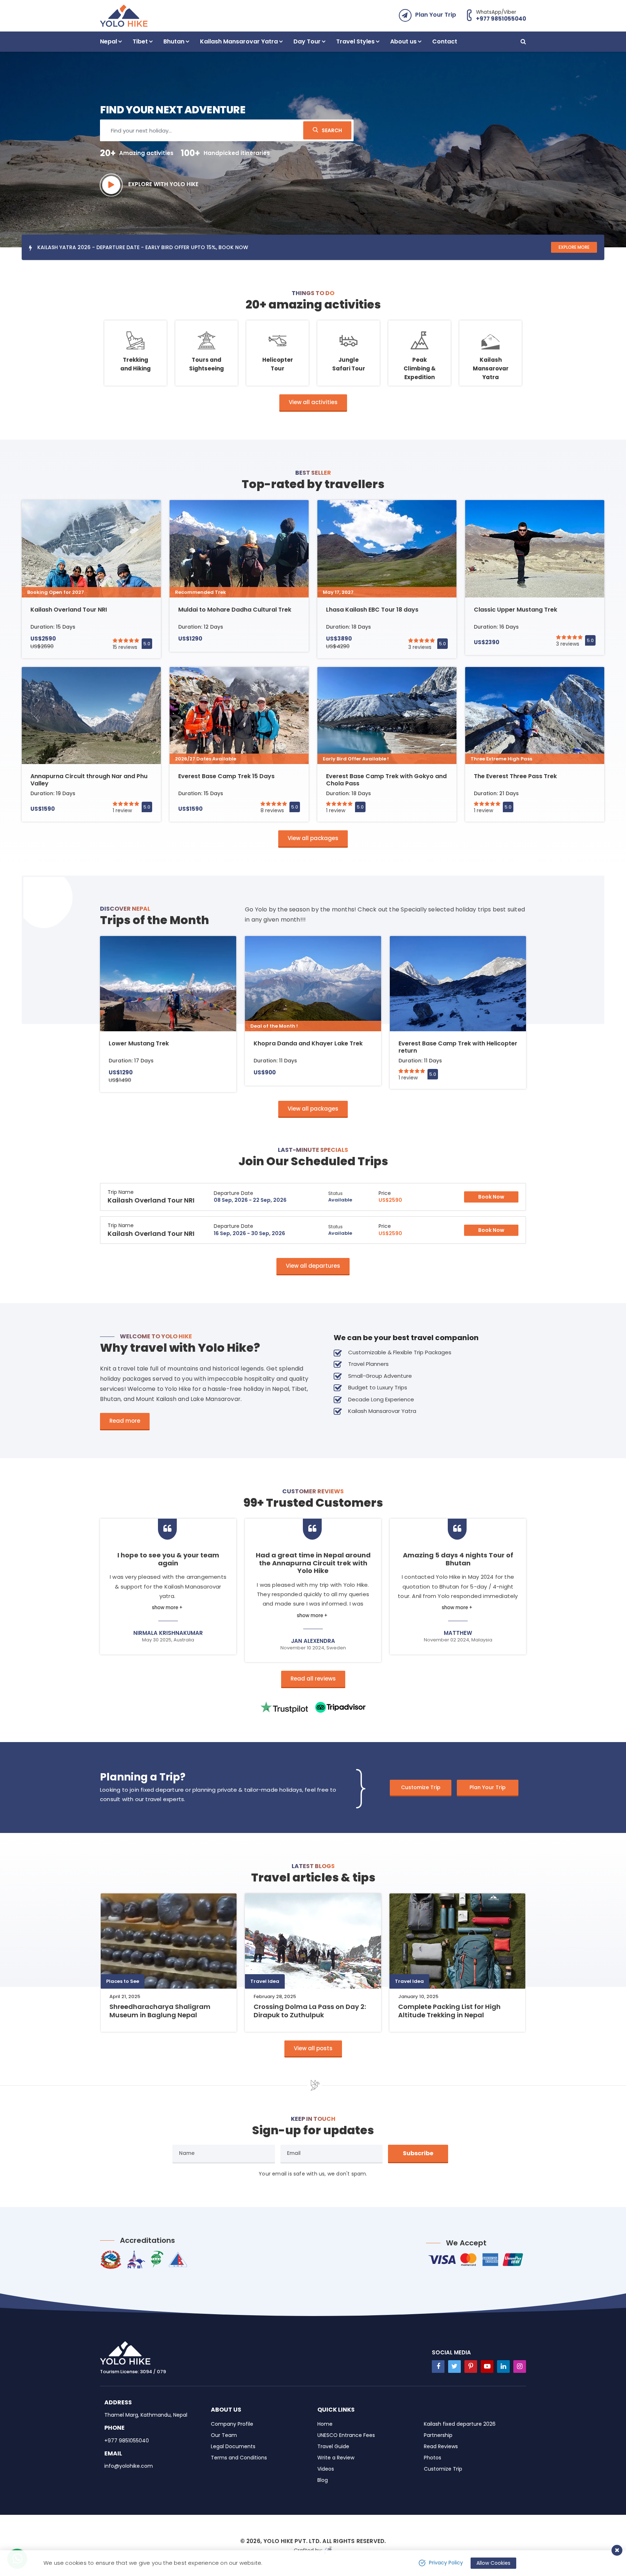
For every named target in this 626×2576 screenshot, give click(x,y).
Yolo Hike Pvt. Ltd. (292, 2541)
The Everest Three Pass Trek (515, 776)
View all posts (313, 2048)
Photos (433, 2458)
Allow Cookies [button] (493, 2563)
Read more (125, 1421)
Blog (323, 2480)
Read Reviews (441, 2446)
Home (325, 2424)
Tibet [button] (140, 41)
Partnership (438, 2435)
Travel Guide (333, 2446)
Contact (445, 41)
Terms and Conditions (239, 2458)
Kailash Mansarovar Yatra (491, 368)
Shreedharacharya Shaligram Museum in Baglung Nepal (160, 2011)
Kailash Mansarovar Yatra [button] (239, 41)
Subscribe (418, 2153)
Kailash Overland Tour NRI (69, 610)
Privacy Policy (446, 2563)
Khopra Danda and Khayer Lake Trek (308, 1043)
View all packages (313, 838)
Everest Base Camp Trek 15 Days (226, 776)
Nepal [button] (108, 41)
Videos (326, 2469)
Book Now (491, 1197)
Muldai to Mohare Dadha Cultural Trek (235, 610)
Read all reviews (313, 1679)
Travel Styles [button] (355, 41)
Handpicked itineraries (225, 153)
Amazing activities (137, 153)
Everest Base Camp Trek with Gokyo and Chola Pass (386, 780)
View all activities (313, 402)
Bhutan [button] (174, 41)
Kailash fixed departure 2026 (460, 2424)
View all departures (313, 1266)
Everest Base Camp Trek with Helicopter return (458, 1047)
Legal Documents (233, 2446)
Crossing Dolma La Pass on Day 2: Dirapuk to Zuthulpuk (310, 2011)
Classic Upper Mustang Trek (516, 610)
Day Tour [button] (307, 41)
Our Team (224, 2435)
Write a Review (336, 2458)
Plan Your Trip (436, 15)
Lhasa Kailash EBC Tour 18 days (372, 610)
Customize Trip (421, 1787)
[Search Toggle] (523, 42)
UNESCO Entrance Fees (346, 2435)
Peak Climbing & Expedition (420, 368)
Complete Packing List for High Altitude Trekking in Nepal (449, 2011)
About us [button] (403, 41)
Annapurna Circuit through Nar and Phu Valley (89, 780)
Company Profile (232, 2424)
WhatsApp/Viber (501, 15)
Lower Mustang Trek (139, 1043)
